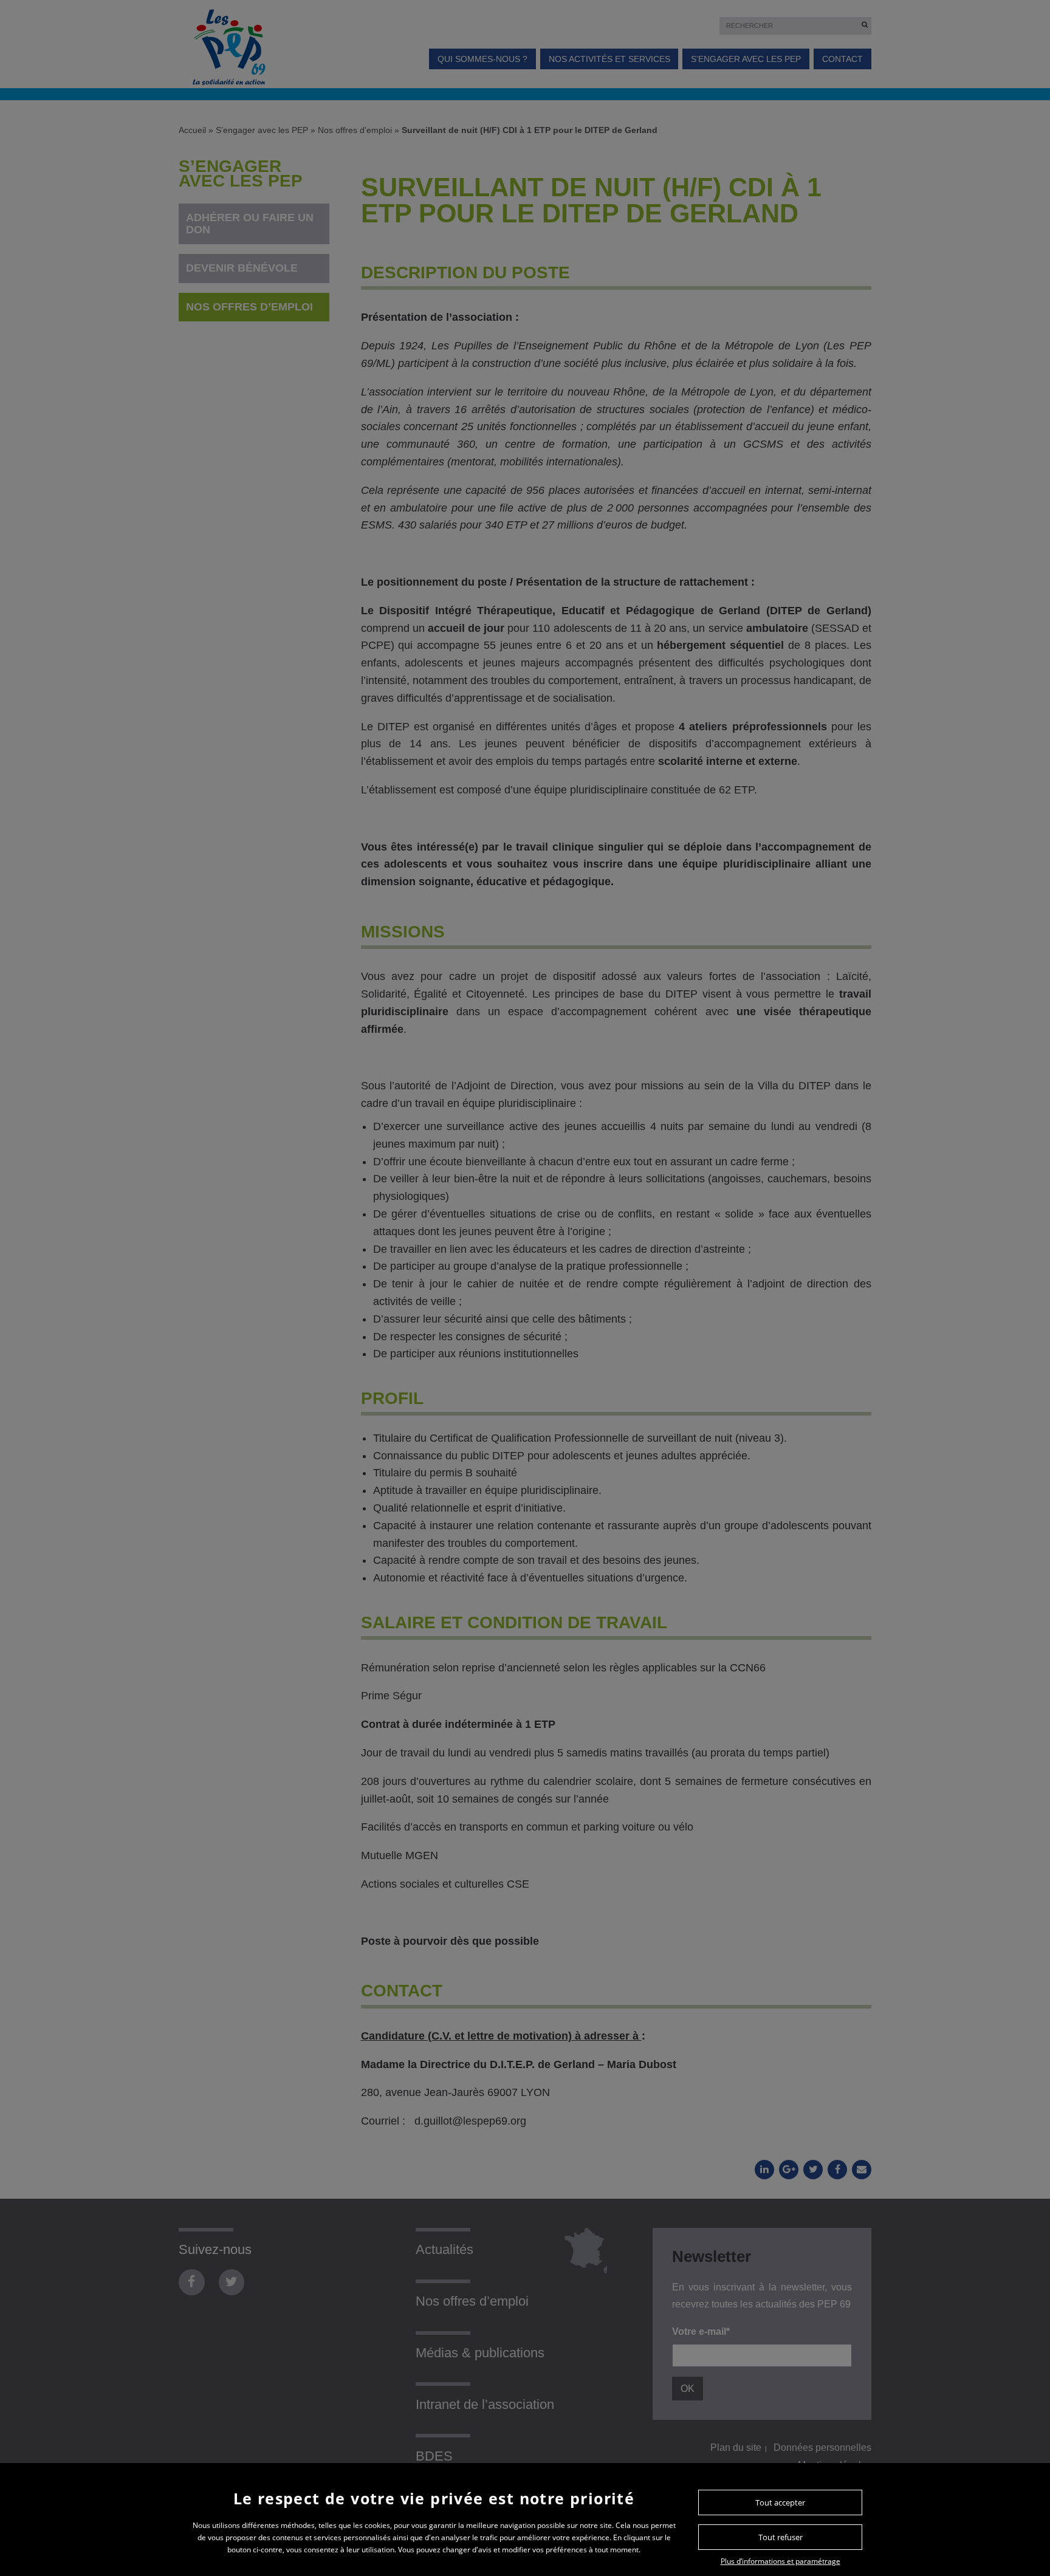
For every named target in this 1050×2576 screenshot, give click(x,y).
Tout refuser (781, 2537)
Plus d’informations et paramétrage (781, 2561)
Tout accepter (780, 2502)
